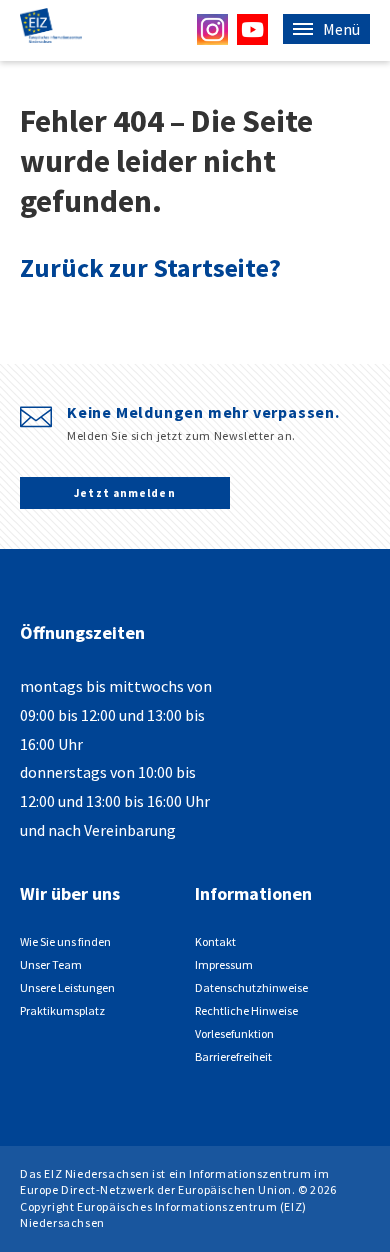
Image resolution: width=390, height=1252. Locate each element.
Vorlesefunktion (234, 1033)
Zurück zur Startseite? (150, 267)
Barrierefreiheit (233, 1056)
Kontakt (215, 941)
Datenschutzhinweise (251, 987)
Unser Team (51, 964)
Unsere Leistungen (67, 987)
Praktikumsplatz (62, 1010)
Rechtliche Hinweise (246, 1010)
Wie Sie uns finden (65, 941)
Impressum (224, 964)
